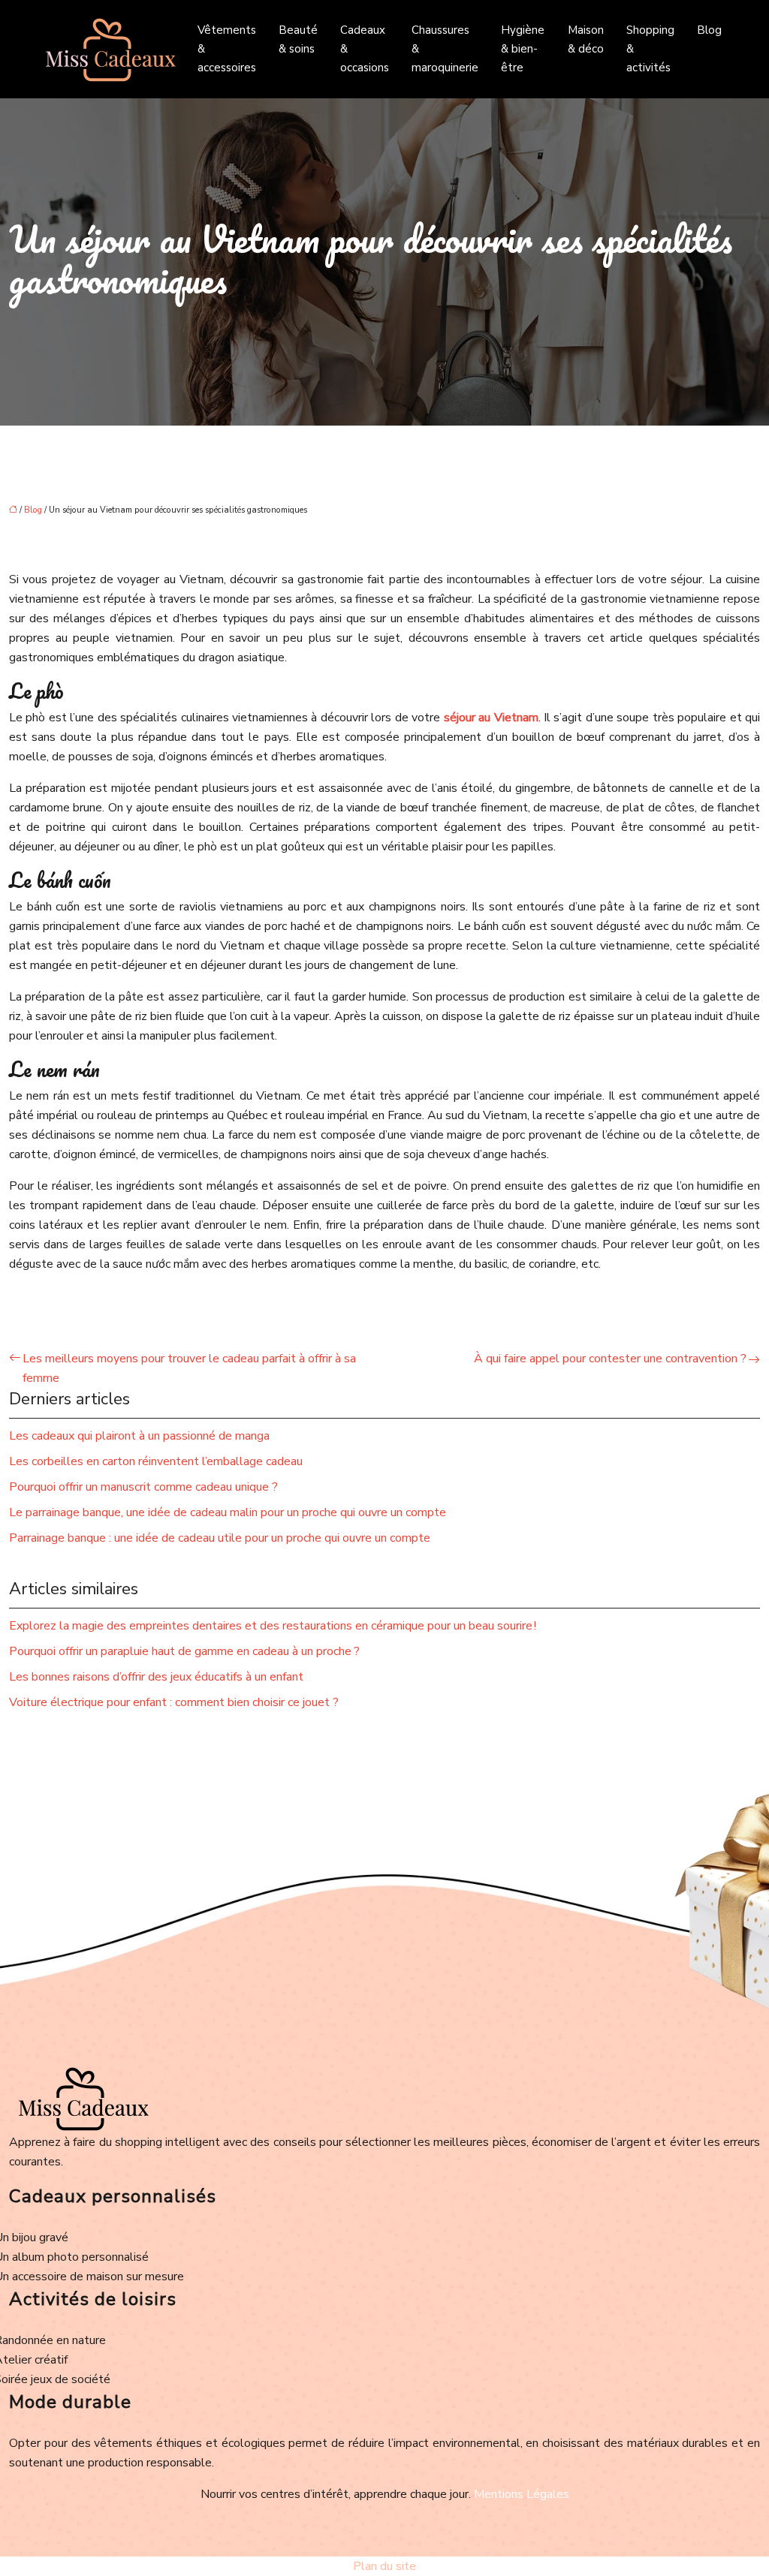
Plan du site (384, 2566)
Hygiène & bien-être (523, 49)
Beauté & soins (298, 39)
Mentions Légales (522, 2494)
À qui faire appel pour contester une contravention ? (610, 1359)
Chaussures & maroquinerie (445, 49)
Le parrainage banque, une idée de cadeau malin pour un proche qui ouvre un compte (228, 1512)
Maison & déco (586, 39)
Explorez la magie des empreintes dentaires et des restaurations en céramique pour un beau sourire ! (273, 1626)
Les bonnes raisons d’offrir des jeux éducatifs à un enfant (156, 1677)
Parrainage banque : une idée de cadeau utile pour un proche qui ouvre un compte (220, 1538)
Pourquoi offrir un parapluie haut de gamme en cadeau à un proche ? (184, 1651)
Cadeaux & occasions (365, 49)
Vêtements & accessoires (227, 49)
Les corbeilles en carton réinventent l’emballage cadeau (156, 1461)
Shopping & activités (650, 49)
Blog (709, 30)
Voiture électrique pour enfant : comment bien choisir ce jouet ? (174, 1702)
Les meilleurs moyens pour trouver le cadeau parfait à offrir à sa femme (189, 1368)
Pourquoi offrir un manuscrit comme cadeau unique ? (143, 1487)
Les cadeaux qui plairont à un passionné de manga (139, 1436)
